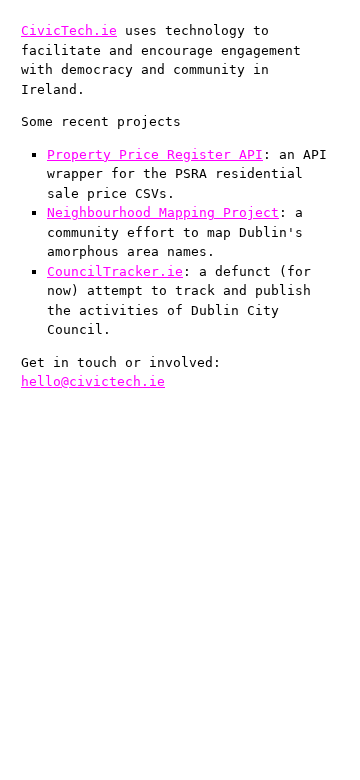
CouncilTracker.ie (115, 271)
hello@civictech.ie (93, 381)
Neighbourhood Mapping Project (163, 212)
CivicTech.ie (69, 30)
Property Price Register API (155, 154)
